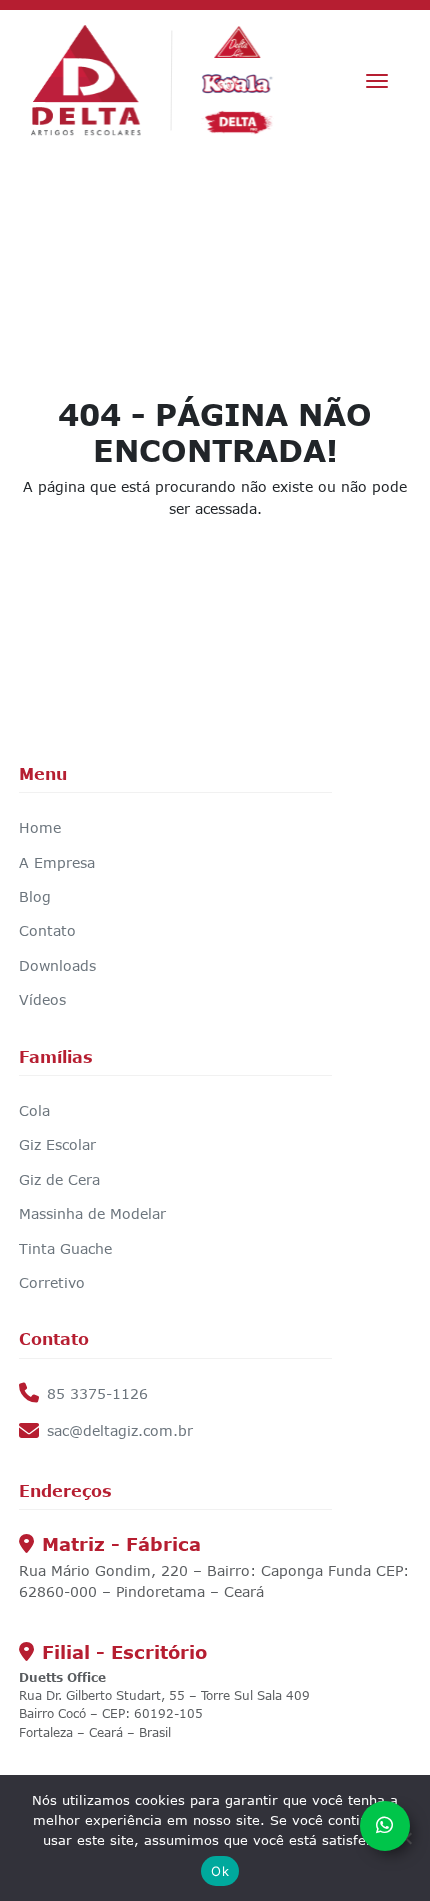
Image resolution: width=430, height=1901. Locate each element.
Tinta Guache (65, 1248)
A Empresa (57, 862)
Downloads (57, 965)
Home (40, 827)
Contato (47, 930)
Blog (35, 896)
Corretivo (52, 1282)
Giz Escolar (57, 1144)
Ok (220, 1871)
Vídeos (42, 999)
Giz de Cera (59, 1179)
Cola (34, 1110)
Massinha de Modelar (92, 1213)
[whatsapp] (385, 1826)
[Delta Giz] (152, 80)
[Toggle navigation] (377, 81)
